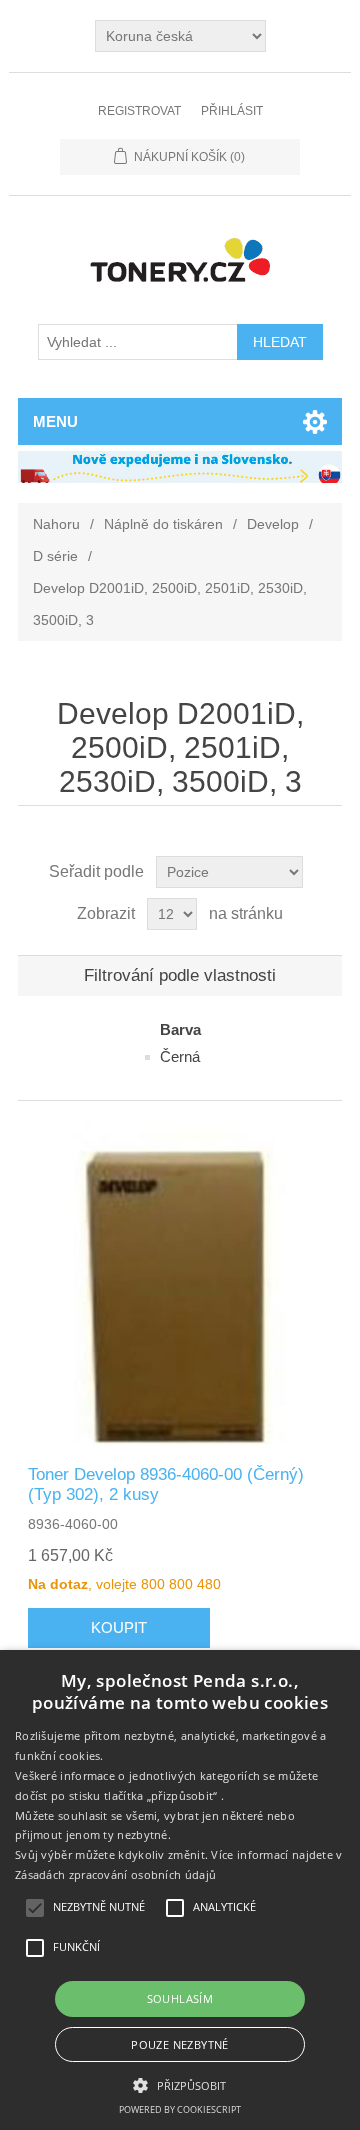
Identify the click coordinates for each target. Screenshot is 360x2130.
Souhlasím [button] (180, 1998)
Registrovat (139, 111)
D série (55, 556)
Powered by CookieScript (180, 2109)
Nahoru (56, 524)
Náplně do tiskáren (163, 524)
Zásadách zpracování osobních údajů (115, 1874)
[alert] (180, 1890)
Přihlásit (232, 111)
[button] (179, 2084)
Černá (180, 1056)
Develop (273, 524)
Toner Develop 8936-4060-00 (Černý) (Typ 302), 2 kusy (166, 1484)
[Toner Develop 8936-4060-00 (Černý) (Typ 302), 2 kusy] (180, 1283)
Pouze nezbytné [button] (180, 2044)
